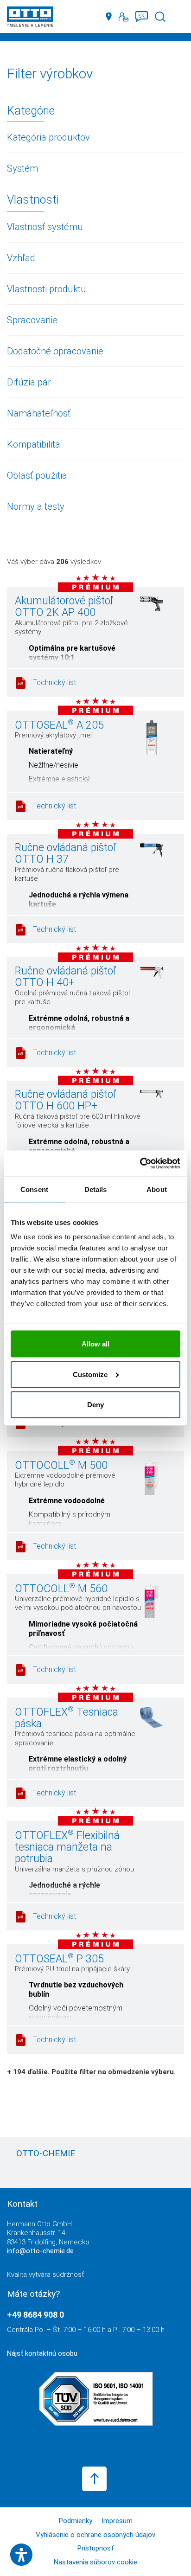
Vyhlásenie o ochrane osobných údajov (95, 2535)
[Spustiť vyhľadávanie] (160, 17)
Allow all (95, 1344)
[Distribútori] (109, 17)
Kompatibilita (34, 444)
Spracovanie (32, 320)
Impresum (117, 2521)
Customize (90, 1374)
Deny (95, 1405)
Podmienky (76, 2521)
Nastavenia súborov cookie (95, 2562)
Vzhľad (21, 258)
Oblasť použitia (37, 475)
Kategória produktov (48, 137)
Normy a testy (36, 506)
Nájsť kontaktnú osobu (42, 2353)
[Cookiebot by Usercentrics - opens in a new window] (140, 1164)
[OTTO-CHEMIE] (30, 18)
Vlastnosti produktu (47, 289)
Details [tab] (96, 1189)
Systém (22, 168)
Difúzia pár (29, 382)
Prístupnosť (95, 2548)
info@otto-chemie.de (40, 2251)
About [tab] (157, 1189)
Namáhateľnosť (39, 413)
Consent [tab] (34, 1189)
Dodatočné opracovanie (55, 351)
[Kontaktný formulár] (124, 17)
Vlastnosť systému (45, 227)
